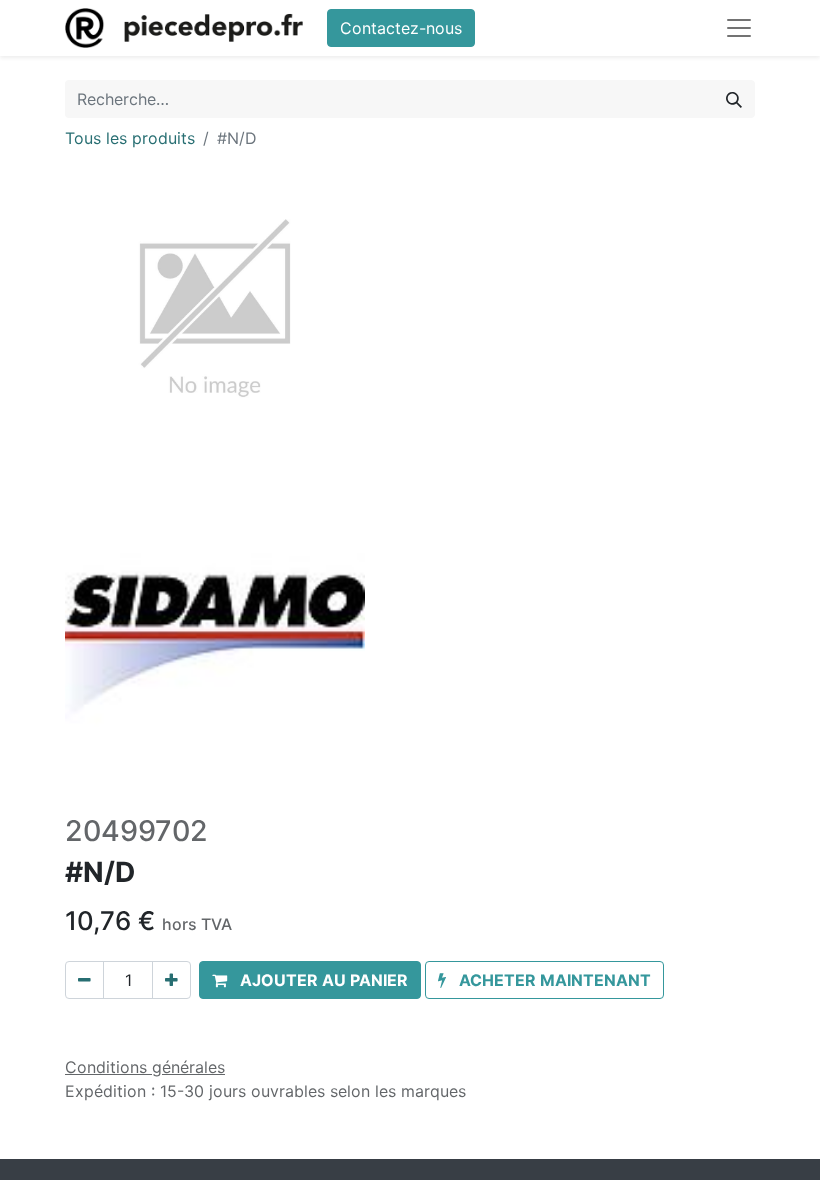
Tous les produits (130, 138)
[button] (310, 980)
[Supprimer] (84, 980)
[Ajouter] (171, 980)
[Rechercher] (734, 99)
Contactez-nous (401, 28)
